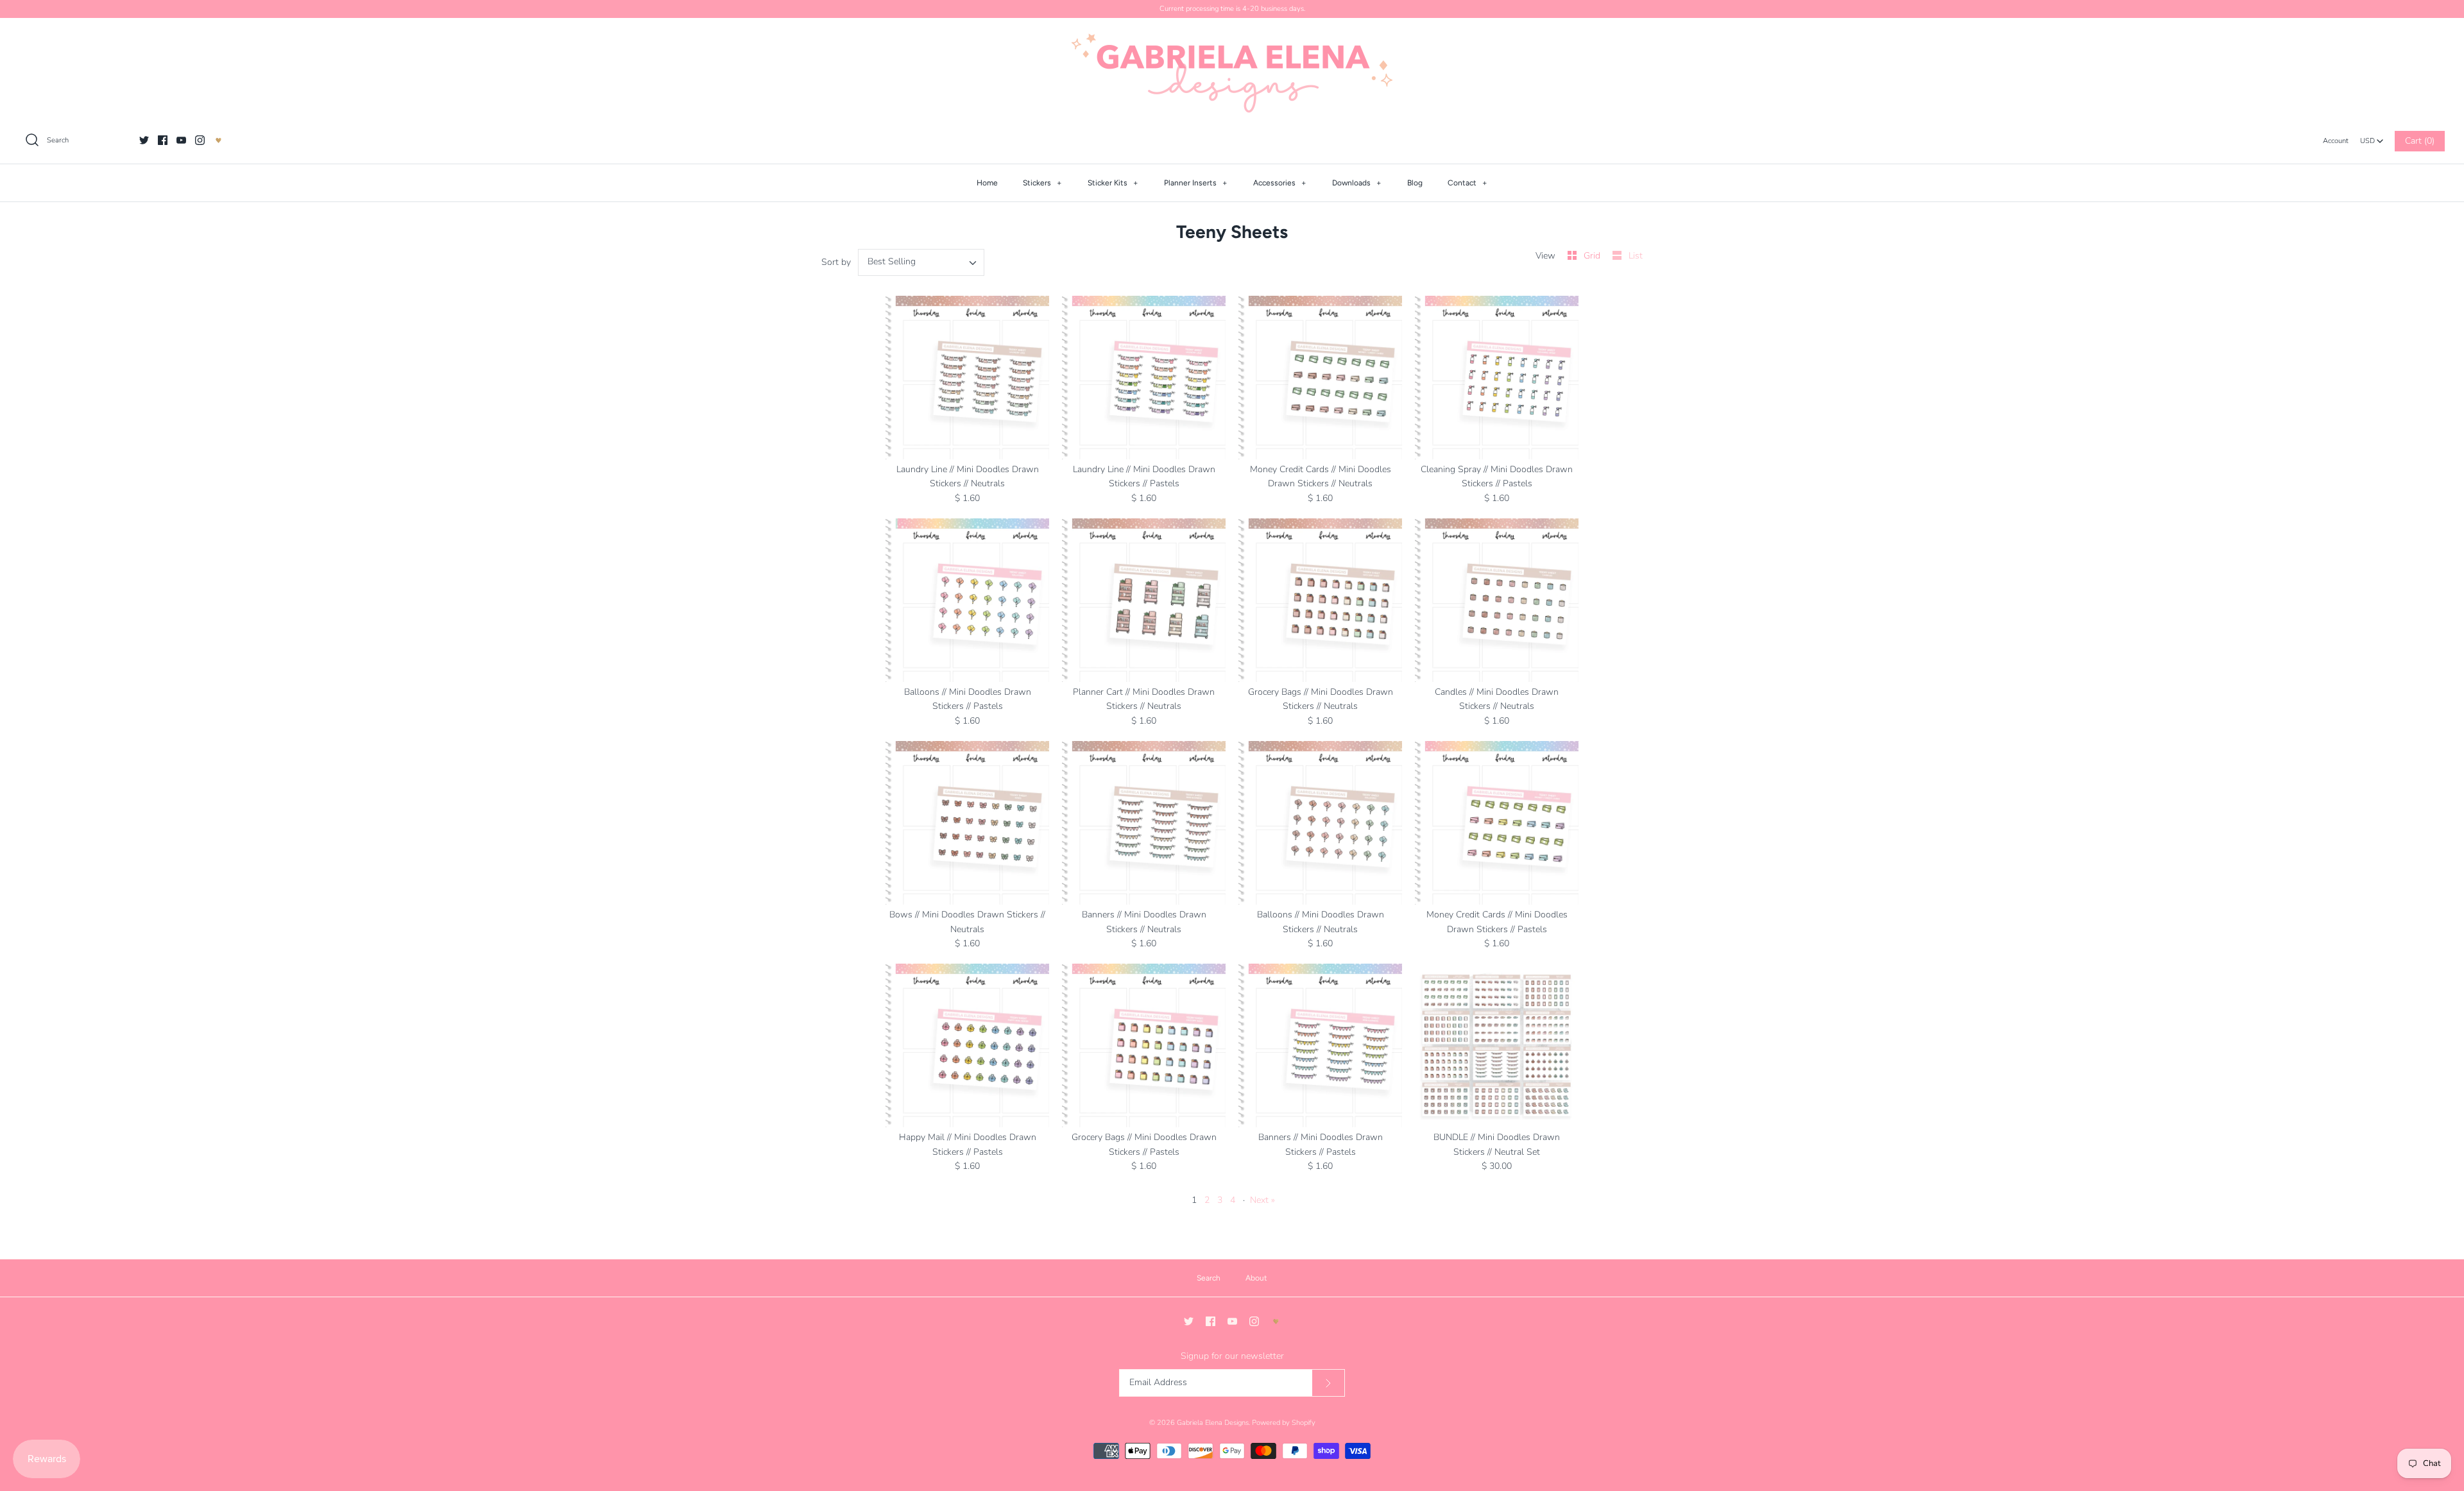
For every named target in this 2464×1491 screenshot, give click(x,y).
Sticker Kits (1113, 183)
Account (2336, 141)
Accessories (1280, 183)
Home (987, 183)
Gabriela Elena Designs (1213, 1423)
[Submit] (1328, 1383)
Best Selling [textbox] (892, 262)
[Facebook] (163, 140)
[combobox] (2372, 137)
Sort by (836, 262)
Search (1209, 1278)
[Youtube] (181, 140)
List (1636, 256)
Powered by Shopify (1284, 1423)
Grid (1593, 256)
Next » (1262, 1200)
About (1256, 1278)
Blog (1415, 183)
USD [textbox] (2372, 138)
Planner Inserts (1196, 183)
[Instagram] (200, 140)
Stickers (1042, 183)
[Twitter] (144, 140)
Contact (1467, 183)
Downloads (1357, 183)
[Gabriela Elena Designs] (1232, 73)
